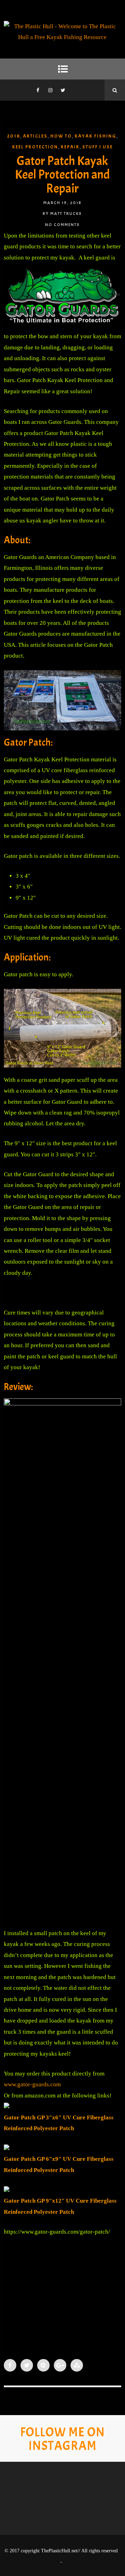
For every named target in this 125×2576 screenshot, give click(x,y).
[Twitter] (63, 90)
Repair (70, 147)
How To (61, 136)
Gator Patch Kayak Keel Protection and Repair (62, 175)
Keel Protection (35, 147)
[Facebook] (38, 90)
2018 (14, 136)
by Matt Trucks (62, 214)
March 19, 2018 (62, 203)
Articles (35, 136)
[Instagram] (50, 90)
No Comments (62, 225)
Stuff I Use (98, 147)
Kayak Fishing (95, 136)
